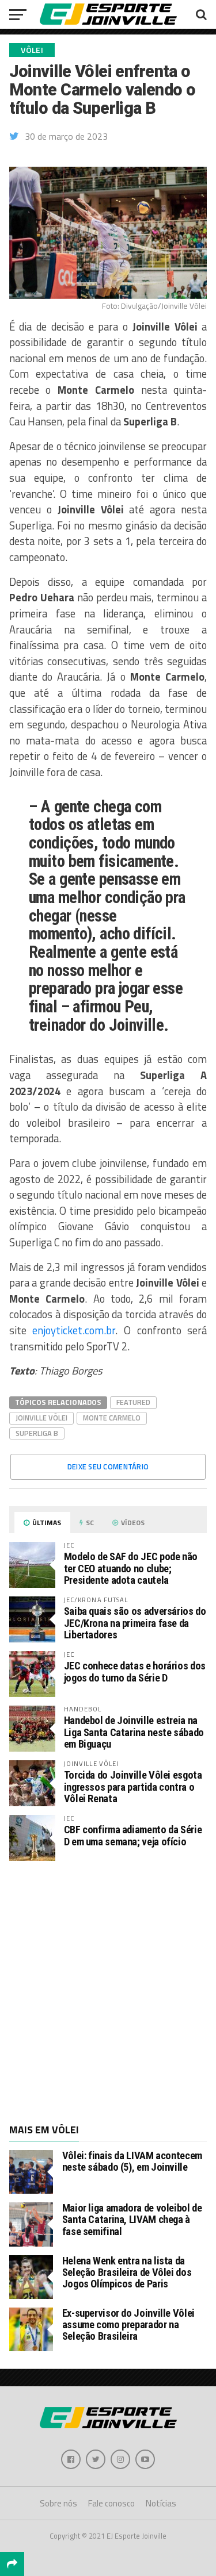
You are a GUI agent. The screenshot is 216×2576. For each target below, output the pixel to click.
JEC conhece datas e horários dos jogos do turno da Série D (135, 1671)
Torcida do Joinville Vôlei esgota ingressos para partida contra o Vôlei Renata (133, 1786)
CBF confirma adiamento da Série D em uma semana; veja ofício (133, 1835)
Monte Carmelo (112, 1418)
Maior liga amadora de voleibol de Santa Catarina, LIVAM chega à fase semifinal (132, 2219)
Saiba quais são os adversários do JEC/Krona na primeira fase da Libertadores (135, 1623)
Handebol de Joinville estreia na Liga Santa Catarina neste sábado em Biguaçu (134, 1732)
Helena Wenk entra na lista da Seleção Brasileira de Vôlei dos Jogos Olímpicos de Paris (127, 2272)
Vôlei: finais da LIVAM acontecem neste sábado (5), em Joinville (132, 2161)
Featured (133, 1402)
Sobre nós (58, 2503)
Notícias (161, 2503)
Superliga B (37, 1433)
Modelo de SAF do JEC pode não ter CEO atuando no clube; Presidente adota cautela (131, 1568)
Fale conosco (111, 2503)
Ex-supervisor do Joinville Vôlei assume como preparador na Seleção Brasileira (128, 2324)
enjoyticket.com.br (74, 1330)
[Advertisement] (108, 1991)
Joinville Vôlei (41, 1418)
